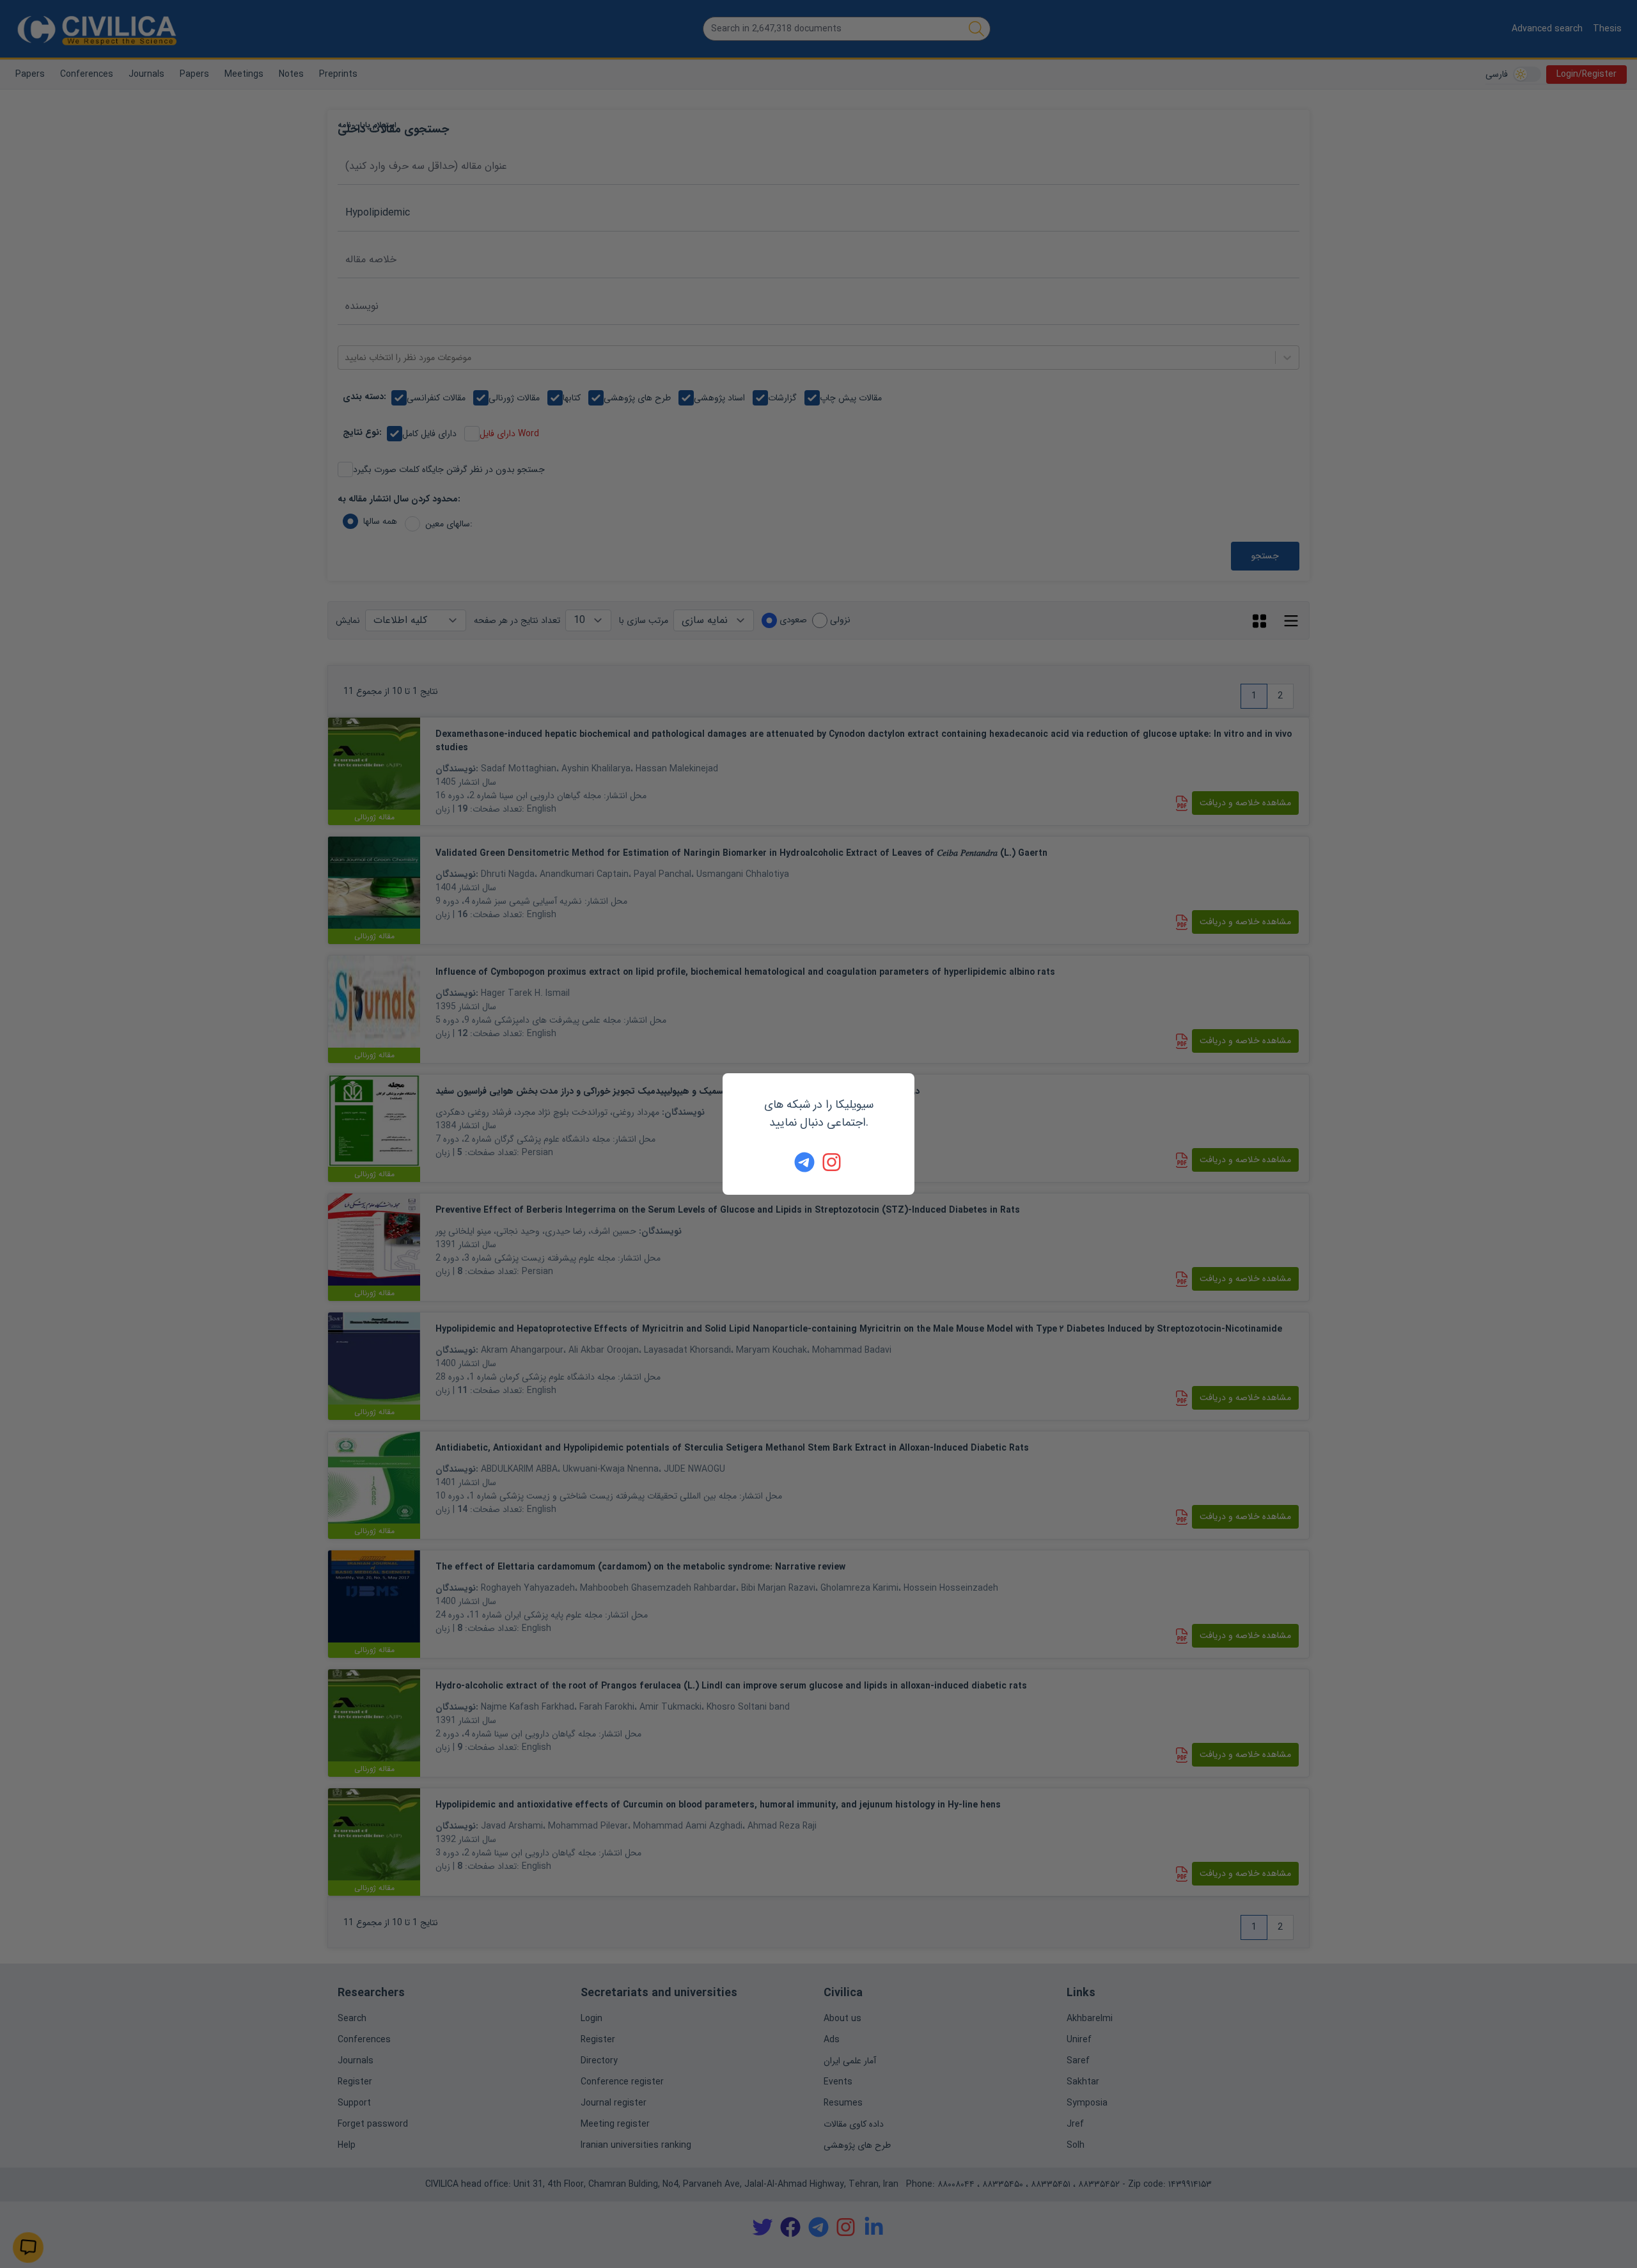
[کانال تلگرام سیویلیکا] (804, 1162)
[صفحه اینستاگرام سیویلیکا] (833, 1162)
